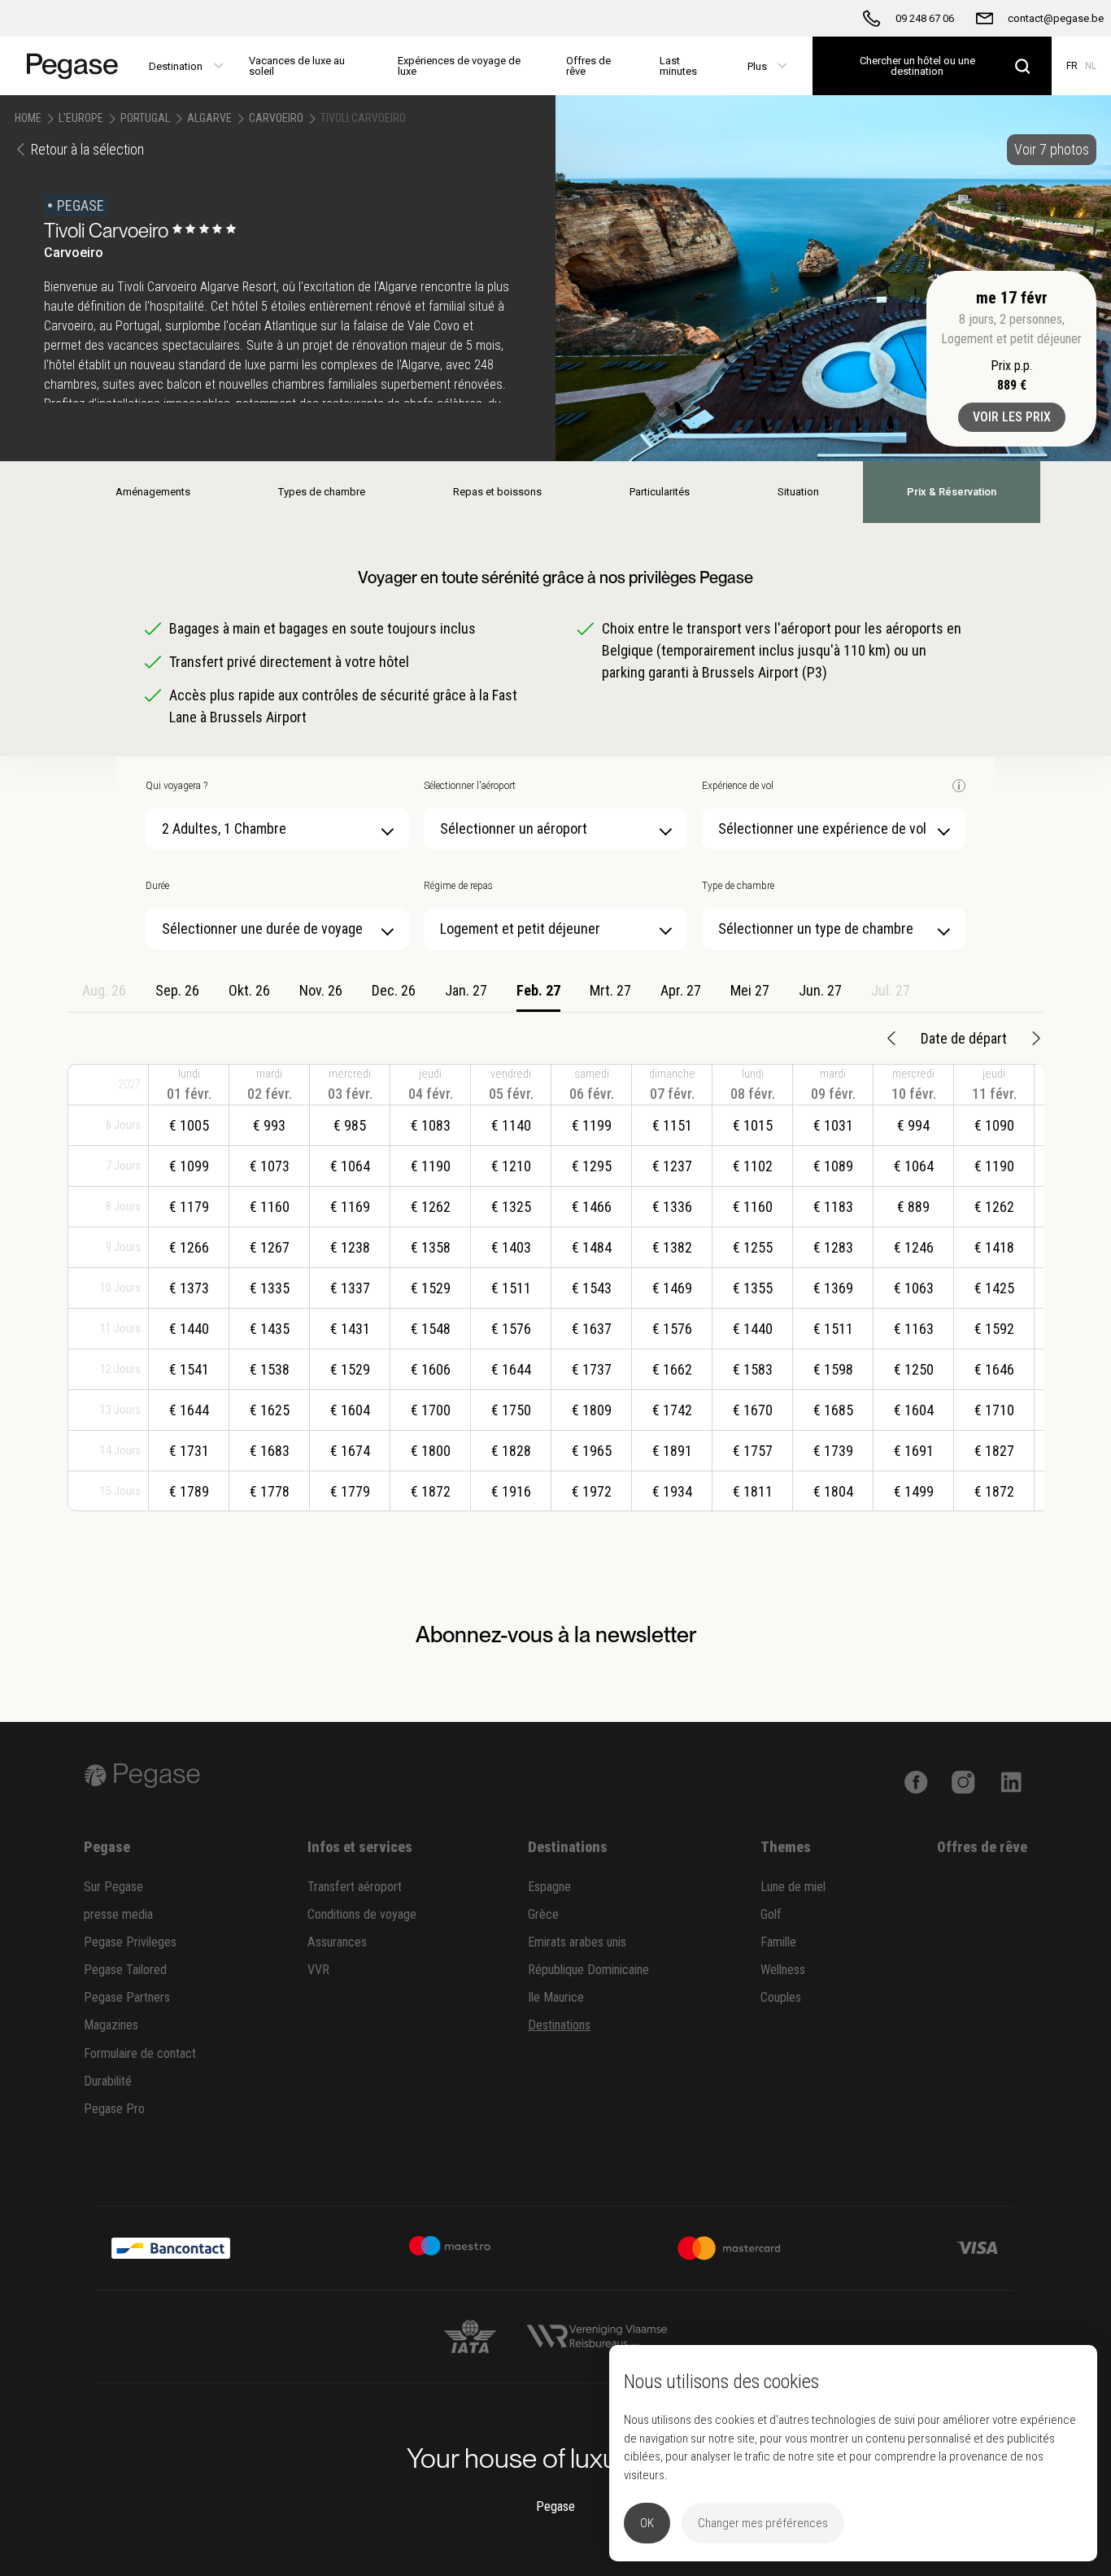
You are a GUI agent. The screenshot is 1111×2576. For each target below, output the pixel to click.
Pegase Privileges (130, 1942)
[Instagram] (963, 1781)
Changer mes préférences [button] (763, 2523)
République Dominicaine (588, 1970)
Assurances (337, 1942)
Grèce (543, 1914)
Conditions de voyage (362, 1914)
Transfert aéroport (355, 1887)
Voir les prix (1012, 417)
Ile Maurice (556, 1997)
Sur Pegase (113, 1887)
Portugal (145, 118)
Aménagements (153, 492)
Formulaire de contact (140, 2053)
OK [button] (647, 2523)
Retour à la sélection (87, 149)
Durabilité (108, 2081)
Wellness (783, 1970)
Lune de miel (793, 1887)
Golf (771, 1914)
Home (28, 118)
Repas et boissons (497, 492)
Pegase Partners (127, 1997)
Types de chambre (322, 492)
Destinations (559, 2025)
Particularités (660, 492)
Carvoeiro (276, 118)
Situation (798, 492)
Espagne (549, 1887)
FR (1072, 66)
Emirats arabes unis (577, 1942)
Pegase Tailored (125, 1970)
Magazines (111, 2025)
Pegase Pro (114, 2109)
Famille (778, 1942)
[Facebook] (916, 1781)
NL (1091, 66)
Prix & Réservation (952, 492)
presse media (118, 1914)
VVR (318, 1970)
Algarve (209, 118)
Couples (781, 1997)
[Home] (67, 66)
